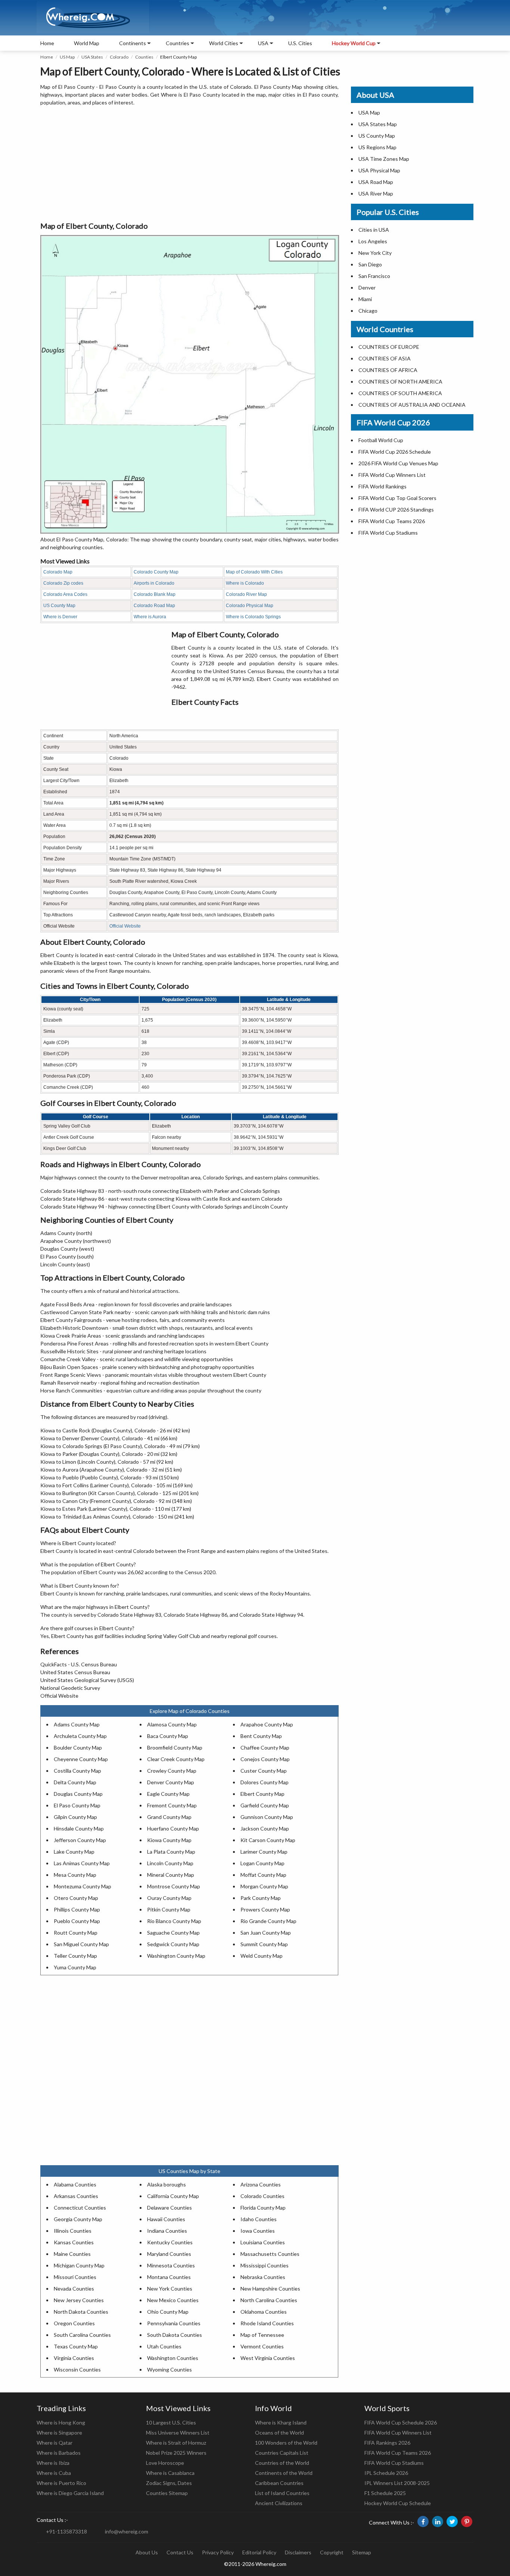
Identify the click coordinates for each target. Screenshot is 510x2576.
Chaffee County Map (265, 1747)
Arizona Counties (261, 2184)
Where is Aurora (150, 617)
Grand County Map (169, 1817)
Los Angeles (373, 241)
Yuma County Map (75, 1967)
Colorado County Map (156, 572)
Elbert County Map (262, 1794)
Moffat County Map (263, 1875)
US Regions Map (377, 147)
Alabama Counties (75, 2184)
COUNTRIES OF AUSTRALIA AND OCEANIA (412, 405)
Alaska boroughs (167, 2184)
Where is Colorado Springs (253, 617)
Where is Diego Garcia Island (70, 2493)
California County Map (173, 2196)
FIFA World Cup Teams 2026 (392, 521)
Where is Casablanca (170, 2473)
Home (47, 43)
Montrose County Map (174, 1886)
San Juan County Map (266, 1933)
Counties (144, 57)
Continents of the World (284, 2473)
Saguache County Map (173, 1933)
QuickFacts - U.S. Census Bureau (79, 1664)
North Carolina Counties (269, 2300)
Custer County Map (264, 1771)
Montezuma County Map (83, 1886)
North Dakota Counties (81, 2312)
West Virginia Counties (268, 2358)
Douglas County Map (78, 1794)
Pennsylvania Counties (174, 2323)
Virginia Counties (74, 2358)
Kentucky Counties (170, 2242)
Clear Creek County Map (176, 1759)
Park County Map (261, 1898)
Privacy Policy (218, 2552)
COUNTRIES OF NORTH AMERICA (400, 382)
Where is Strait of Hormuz (176, 2443)
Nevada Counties (74, 2289)
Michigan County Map (79, 2265)
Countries (178, 43)
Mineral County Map (171, 1875)
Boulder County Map (78, 1747)
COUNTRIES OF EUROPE (389, 347)
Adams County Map (77, 1724)
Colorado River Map (246, 594)
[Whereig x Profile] (452, 2522)
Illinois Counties (73, 2231)
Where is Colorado (245, 583)
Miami (365, 299)
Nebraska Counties (263, 2277)
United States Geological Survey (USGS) (87, 1680)
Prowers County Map (265, 1909)
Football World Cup (381, 440)
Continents (133, 43)
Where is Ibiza (53, 2463)
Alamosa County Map (172, 1724)
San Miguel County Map (81, 1944)
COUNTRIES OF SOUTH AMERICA (400, 393)
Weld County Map (262, 1956)
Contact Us (180, 2552)
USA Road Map (376, 182)
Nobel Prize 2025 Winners (176, 2453)
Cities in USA (374, 230)
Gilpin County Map (75, 1817)
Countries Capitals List (282, 2453)
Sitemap (362, 2552)
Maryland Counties (169, 2254)
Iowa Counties (258, 2231)
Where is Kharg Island (281, 2422)
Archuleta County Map (80, 1736)
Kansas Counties (74, 2242)
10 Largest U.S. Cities (171, 2422)
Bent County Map (261, 1736)
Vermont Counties (262, 2346)
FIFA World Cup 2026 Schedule (395, 452)
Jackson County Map (265, 1828)
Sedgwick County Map (173, 1944)
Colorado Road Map (154, 606)
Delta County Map (75, 1782)
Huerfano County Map (173, 1828)
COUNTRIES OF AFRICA (388, 370)
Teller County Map (75, 1956)
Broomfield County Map (175, 1747)
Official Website (125, 926)
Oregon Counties (74, 2323)
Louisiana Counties (263, 2242)
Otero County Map (76, 1898)
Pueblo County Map (77, 1921)
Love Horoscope (165, 2463)
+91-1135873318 (66, 2531)
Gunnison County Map (267, 1817)
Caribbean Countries (279, 2483)
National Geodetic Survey (70, 1688)
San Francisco (374, 276)
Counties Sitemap (167, 2493)
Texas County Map (76, 2346)
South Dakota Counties (175, 2335)
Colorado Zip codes (63, 583)
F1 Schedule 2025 (385, 2493)
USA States (92, 57)
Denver (367, 287)
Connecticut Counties (80, 2208)
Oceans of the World (279, 2433)
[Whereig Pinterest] (467, 2522)
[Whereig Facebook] (423, 2522)
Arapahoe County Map (267, 1724)
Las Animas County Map (82, 1863)
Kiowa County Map (169, 1840)
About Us (147, 2552)
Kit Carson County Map (268, 1840)
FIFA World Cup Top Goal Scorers (397, 498)
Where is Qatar (55, 2443)
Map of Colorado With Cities (254, 572)
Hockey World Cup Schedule (398, 2503)
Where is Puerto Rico (61, 2483)
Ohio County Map (168, 2312)
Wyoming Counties (170, 2369)
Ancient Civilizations (279, 2503)
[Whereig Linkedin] (438, 2522)
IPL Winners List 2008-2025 (397, 2483)
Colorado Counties (262, 2196)
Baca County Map (168, 1736)
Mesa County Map (75, 1875)
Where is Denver (60, 617)
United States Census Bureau (75, 1672)
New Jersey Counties (79, 2300)
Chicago (368, 311)
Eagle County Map (168, 1794)
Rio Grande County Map (268, 1921)
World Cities (224, 43)
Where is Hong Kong (61, 2422)
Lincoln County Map (170, 1863)
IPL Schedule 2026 (386, 2473)
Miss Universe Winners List (178, 2433)
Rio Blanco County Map (174, 1921)
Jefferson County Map (80, 1840)
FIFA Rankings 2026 (387, 2443)
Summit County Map (264, 1944)
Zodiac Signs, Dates (169, 2483)
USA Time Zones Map (384, 159)
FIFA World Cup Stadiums (388, 533)
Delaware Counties (170, 2208)
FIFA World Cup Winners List (392, 475)
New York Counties (170, 2289)
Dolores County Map (265, 1782)
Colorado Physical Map (250, 606)
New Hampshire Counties (270, 2289)
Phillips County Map (77, 1909)
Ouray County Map (169, 1898)
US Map (67, 57)
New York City (375, 253)
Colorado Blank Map (155, 594)
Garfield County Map (265, 1805)
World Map (87, 43)
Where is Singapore (59, 2433)
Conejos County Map (265, 1759)
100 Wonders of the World (286, 2443)
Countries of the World (282, 2463)
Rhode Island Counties (267, 2323)
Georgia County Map (78, 2219)
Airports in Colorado (154, 583)
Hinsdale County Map (79, 1828)
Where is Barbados (59, 2453)
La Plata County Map (171, 1852)
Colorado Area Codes (65, 594)
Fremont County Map (172, 1805)
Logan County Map (262, 1863)
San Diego (370, 264)
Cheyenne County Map (81, 1759)
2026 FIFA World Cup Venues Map (398, 463)
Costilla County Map (77, 1771)
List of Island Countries (282, 2493)
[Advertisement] (189, 164)
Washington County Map (176, 1956)
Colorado (119, 57)
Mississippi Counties (265, 2265)
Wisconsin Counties (77, 2369)
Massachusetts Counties (270, 2254)
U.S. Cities (300, 43)
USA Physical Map (379, 170)
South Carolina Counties (82, 2335)
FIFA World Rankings (382, 486)
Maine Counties (72, 2254)
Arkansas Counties (76, 2196)
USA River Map (376, 193)
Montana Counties (169, 2277)
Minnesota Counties (171, 2265)
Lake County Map (74, 1852)
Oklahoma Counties (264, 2312)
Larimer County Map (264, 1852)
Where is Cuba (54, 2473)
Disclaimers (298, 2552)
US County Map (59, 606)
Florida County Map (263, 2208)
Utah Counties (164, 2346)
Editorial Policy (259, 2552)
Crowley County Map (172, 1771)
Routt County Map (76, 1933)
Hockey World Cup (354, 43)
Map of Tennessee (262, 2335)
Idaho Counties (259, 2219)
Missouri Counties (75, 2277)
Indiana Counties (167, 2231)
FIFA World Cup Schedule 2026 (401, 2422)
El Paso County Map (77, 1805)
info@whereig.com (127, 2531)
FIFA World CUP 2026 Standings (396, 509)
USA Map (369, 112)
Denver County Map (171, 1782)
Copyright (332, 2552)
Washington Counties (173, 2358)
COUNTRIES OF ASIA (385, 358)
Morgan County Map (264, 1886)
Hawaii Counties (166, 2219)
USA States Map (378, 124)
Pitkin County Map (169, 1909)
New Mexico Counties (173, 2300)
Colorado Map (58, 572)
